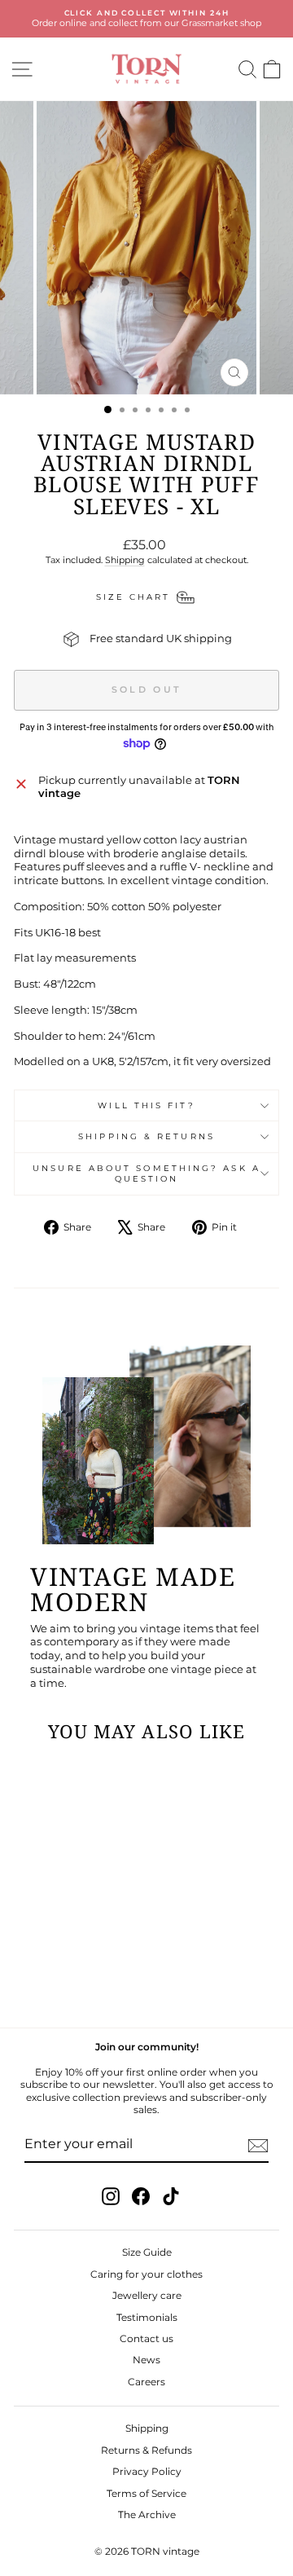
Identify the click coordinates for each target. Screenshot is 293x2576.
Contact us (146, 2338)
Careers (146, 2382)
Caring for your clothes (146, 2274)
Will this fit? (146, 1105)
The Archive (147, 2514)
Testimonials (147, 2317)
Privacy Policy (147, 2471)
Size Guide (147, 2252)
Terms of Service (146, 2493)
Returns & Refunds (146, 2450)
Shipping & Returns (146, 1136)
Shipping (125, 560)
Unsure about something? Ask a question (146, 1174)
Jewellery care (147, 2295)
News (146, 2360)
